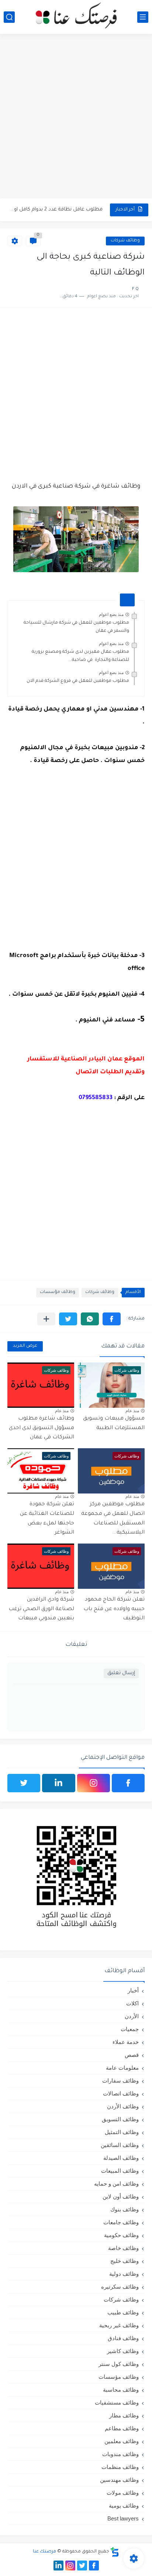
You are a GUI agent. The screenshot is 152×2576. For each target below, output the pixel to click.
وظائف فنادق (123, 2338)
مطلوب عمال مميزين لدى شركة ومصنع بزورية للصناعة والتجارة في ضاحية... (80, 656)
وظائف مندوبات (120, 2454)
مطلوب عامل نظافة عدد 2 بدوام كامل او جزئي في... (56, 210)
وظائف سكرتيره (120, 2287)
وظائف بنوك (125, 2209)
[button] (112, 1319)
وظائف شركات (125, 241)
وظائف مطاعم (122, 2428)
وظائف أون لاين (121, 2196)
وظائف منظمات (120, 2467)
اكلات (132, 2003)
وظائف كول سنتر (119, 2364)
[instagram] (94, 1783)
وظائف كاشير (123, 2351)
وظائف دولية (124, 2274)
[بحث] (9, 17)
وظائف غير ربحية (119, 2325)
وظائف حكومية (121, 2235)
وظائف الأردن (123, 2106)
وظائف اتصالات (121, 2093)
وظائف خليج (125, 2261)
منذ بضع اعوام (111, 614)
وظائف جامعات (121, 2222)
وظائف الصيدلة (121, 2158)
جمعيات (130, 2029)
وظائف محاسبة (121, 2390)
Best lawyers (123, 2518)
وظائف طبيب (123, 2312)
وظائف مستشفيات (117, 2403)
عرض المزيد (25, 1346)
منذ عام (132, 1411)
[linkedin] (58, 1783)
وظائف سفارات (120, 2081)
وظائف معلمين (122, 2441)
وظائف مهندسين (119, 2480)
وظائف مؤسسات (58, 1292)
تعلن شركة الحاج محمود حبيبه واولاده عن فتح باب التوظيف (114, 1609)
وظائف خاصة (123, 2248)
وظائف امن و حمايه (116, 2184)
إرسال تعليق (121, 1673)
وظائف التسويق (120, 2119)
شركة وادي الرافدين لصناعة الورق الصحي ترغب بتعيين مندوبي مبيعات (41, 1609)
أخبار (133, 1990)
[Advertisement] (76, 117)
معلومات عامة (122, 2068)
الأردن (132, 2016)
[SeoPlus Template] (115, 2552)
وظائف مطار (124, 2415)
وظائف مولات (123, 2493)
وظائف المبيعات (120, 2171)
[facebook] (128, 1783)
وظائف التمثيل (122, 2132)
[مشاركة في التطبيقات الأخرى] (46, 1319)
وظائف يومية (124, 2506)
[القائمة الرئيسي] (143, 17)
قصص (132, 2055)
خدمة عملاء (126, 2042)
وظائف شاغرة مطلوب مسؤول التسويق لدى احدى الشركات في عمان (42, 1428)
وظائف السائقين (120, 2145)
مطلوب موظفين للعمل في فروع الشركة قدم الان (78, 681)
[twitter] (24, 1783)
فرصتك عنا (44, 2552)
